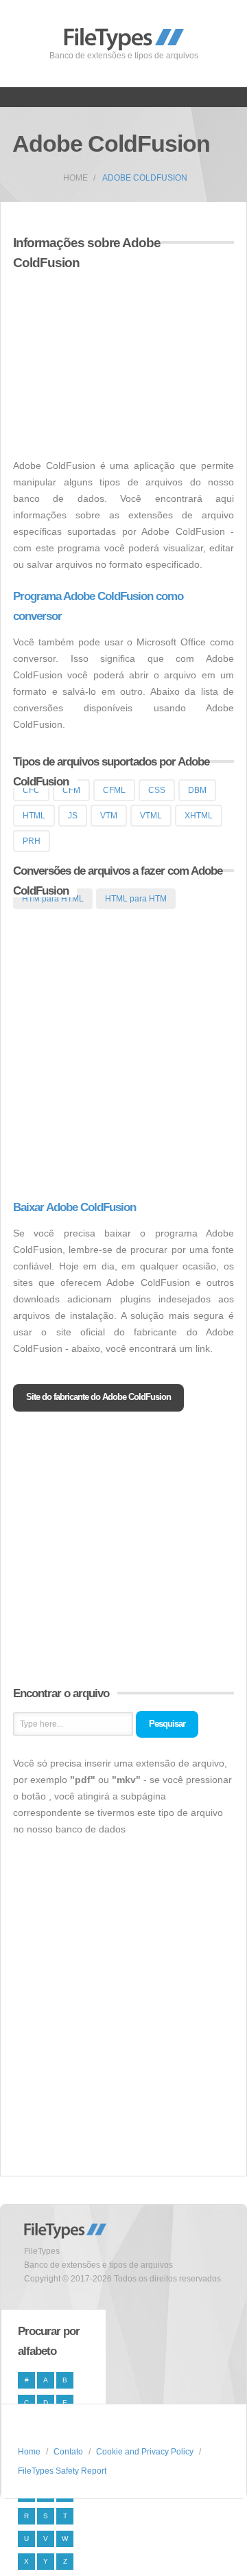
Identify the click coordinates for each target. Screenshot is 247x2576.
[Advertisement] (128, 356)
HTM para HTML (53, 899)
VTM (109, 816)
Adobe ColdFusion (145, 178)
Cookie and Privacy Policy (145, 2452)
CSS (157, 790)
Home (75, 178)
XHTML (199, 816)
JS (73, 816)
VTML (151, 816)
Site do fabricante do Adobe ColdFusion (98, 1397)
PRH (32, 841)
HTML (34, 816)
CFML (114, 790)
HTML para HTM (136, 899)
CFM (71, 790)
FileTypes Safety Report (62, 2471)
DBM (197, 790)
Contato (68, 2452)
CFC (31, 790)
